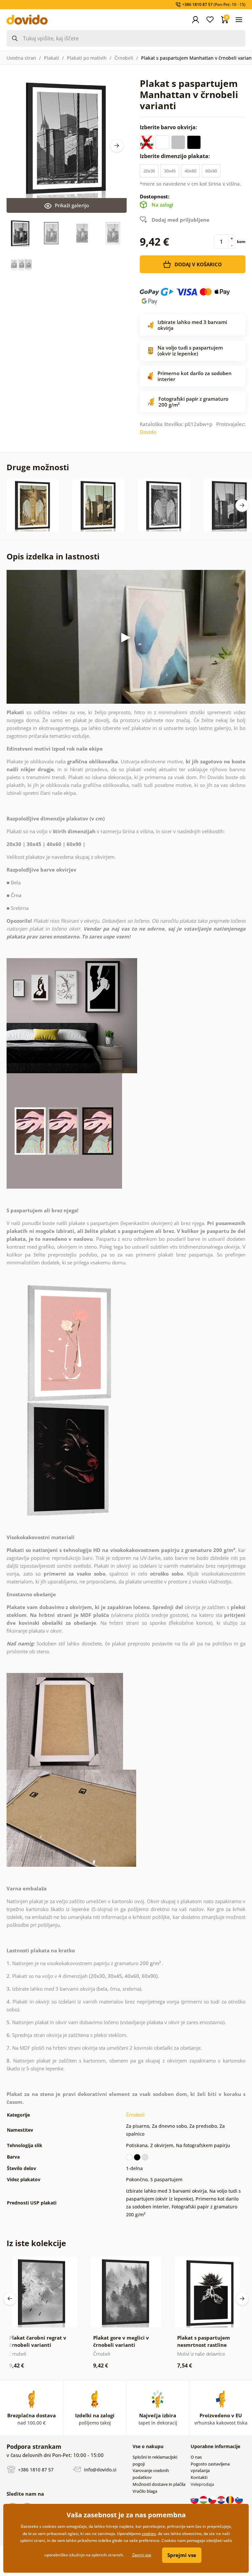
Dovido (148, 432)
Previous (10, 2299)
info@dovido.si (100, 2470)
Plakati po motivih (87, 58)
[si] (239, 2500)
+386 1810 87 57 (35, 2470)
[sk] (195, 2500)
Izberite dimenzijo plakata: (176, 156)
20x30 (149, 171)
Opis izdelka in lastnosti (53, 556)
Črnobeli (124, 58)
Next (117, 146)
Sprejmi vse (182, 2555)
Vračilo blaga (145, 2491)
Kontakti (199, 2477)
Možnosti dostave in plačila (159, 2484)
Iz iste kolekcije (36, 2243)
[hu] (204, 2500)
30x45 (170, 171)
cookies (149, 2534)
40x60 (190, 171)
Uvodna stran (21, 58)
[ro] (231, 2500)
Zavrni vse (142, 2555)
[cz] (213, 2500)
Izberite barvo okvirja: (169, 127)
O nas (196, 2457)
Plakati (52, 58)
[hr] (222, 2500)
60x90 (211, 171)
